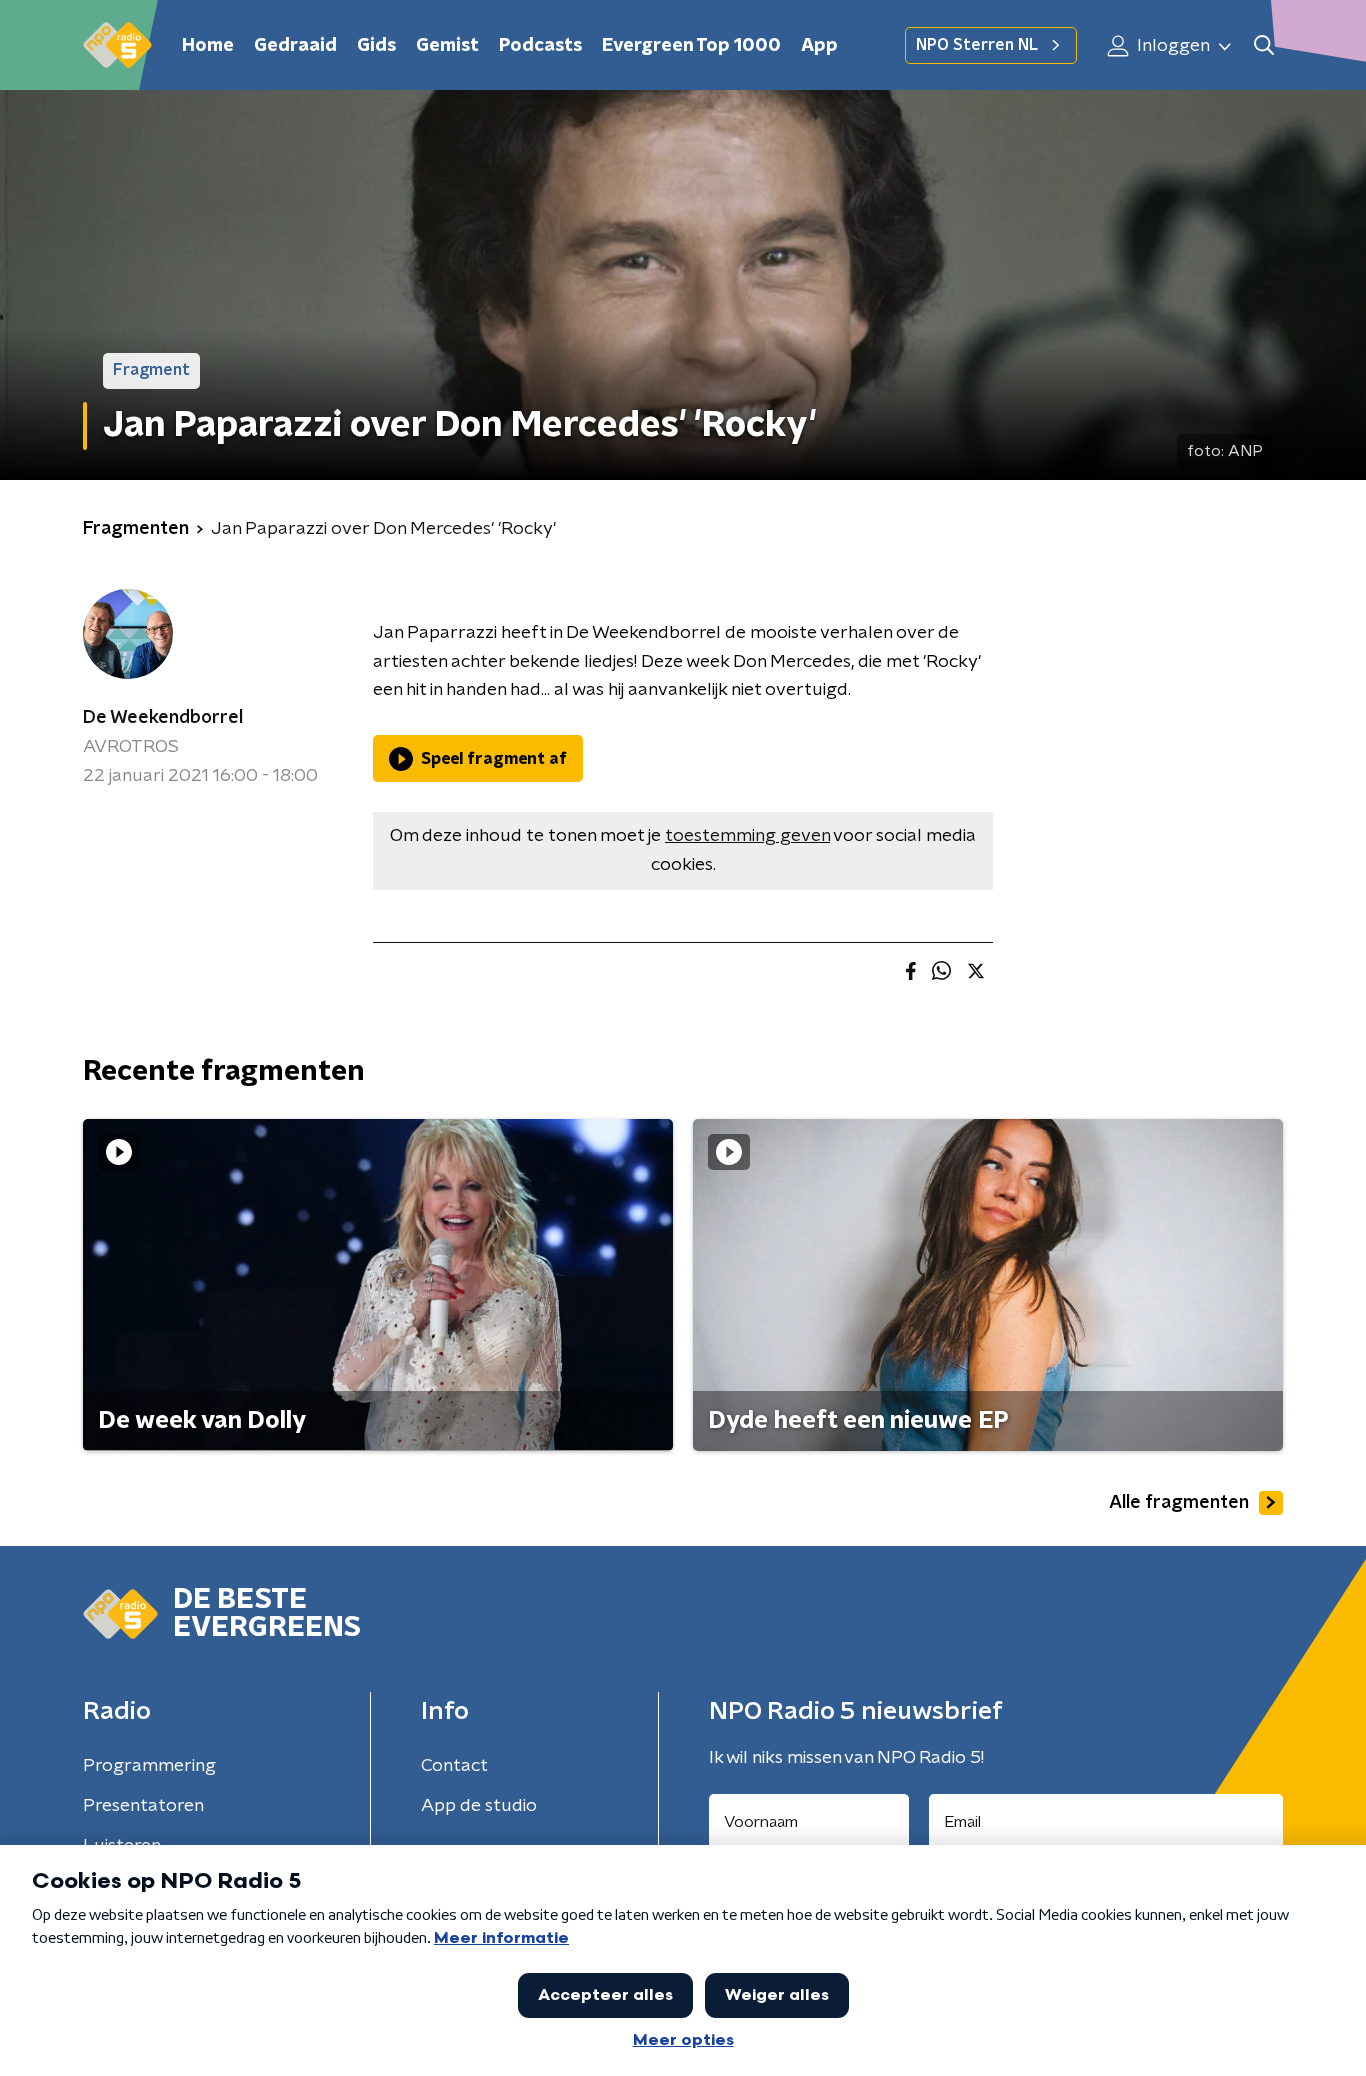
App (819, 46)
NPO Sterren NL (977, 45)
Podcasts (540, 46)
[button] (1263, 45)
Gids (376, 46)
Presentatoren (143, 1806)
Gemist (447, 46)
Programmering (149, 1766)
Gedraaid (295, 46)
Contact (454, 1766)
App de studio (479, 1806)
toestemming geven (747, 836)
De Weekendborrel (163, 718)
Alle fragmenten (1179, 1503)
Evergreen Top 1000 (691, 46)
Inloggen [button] (1171, 46)
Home (208, 46)
